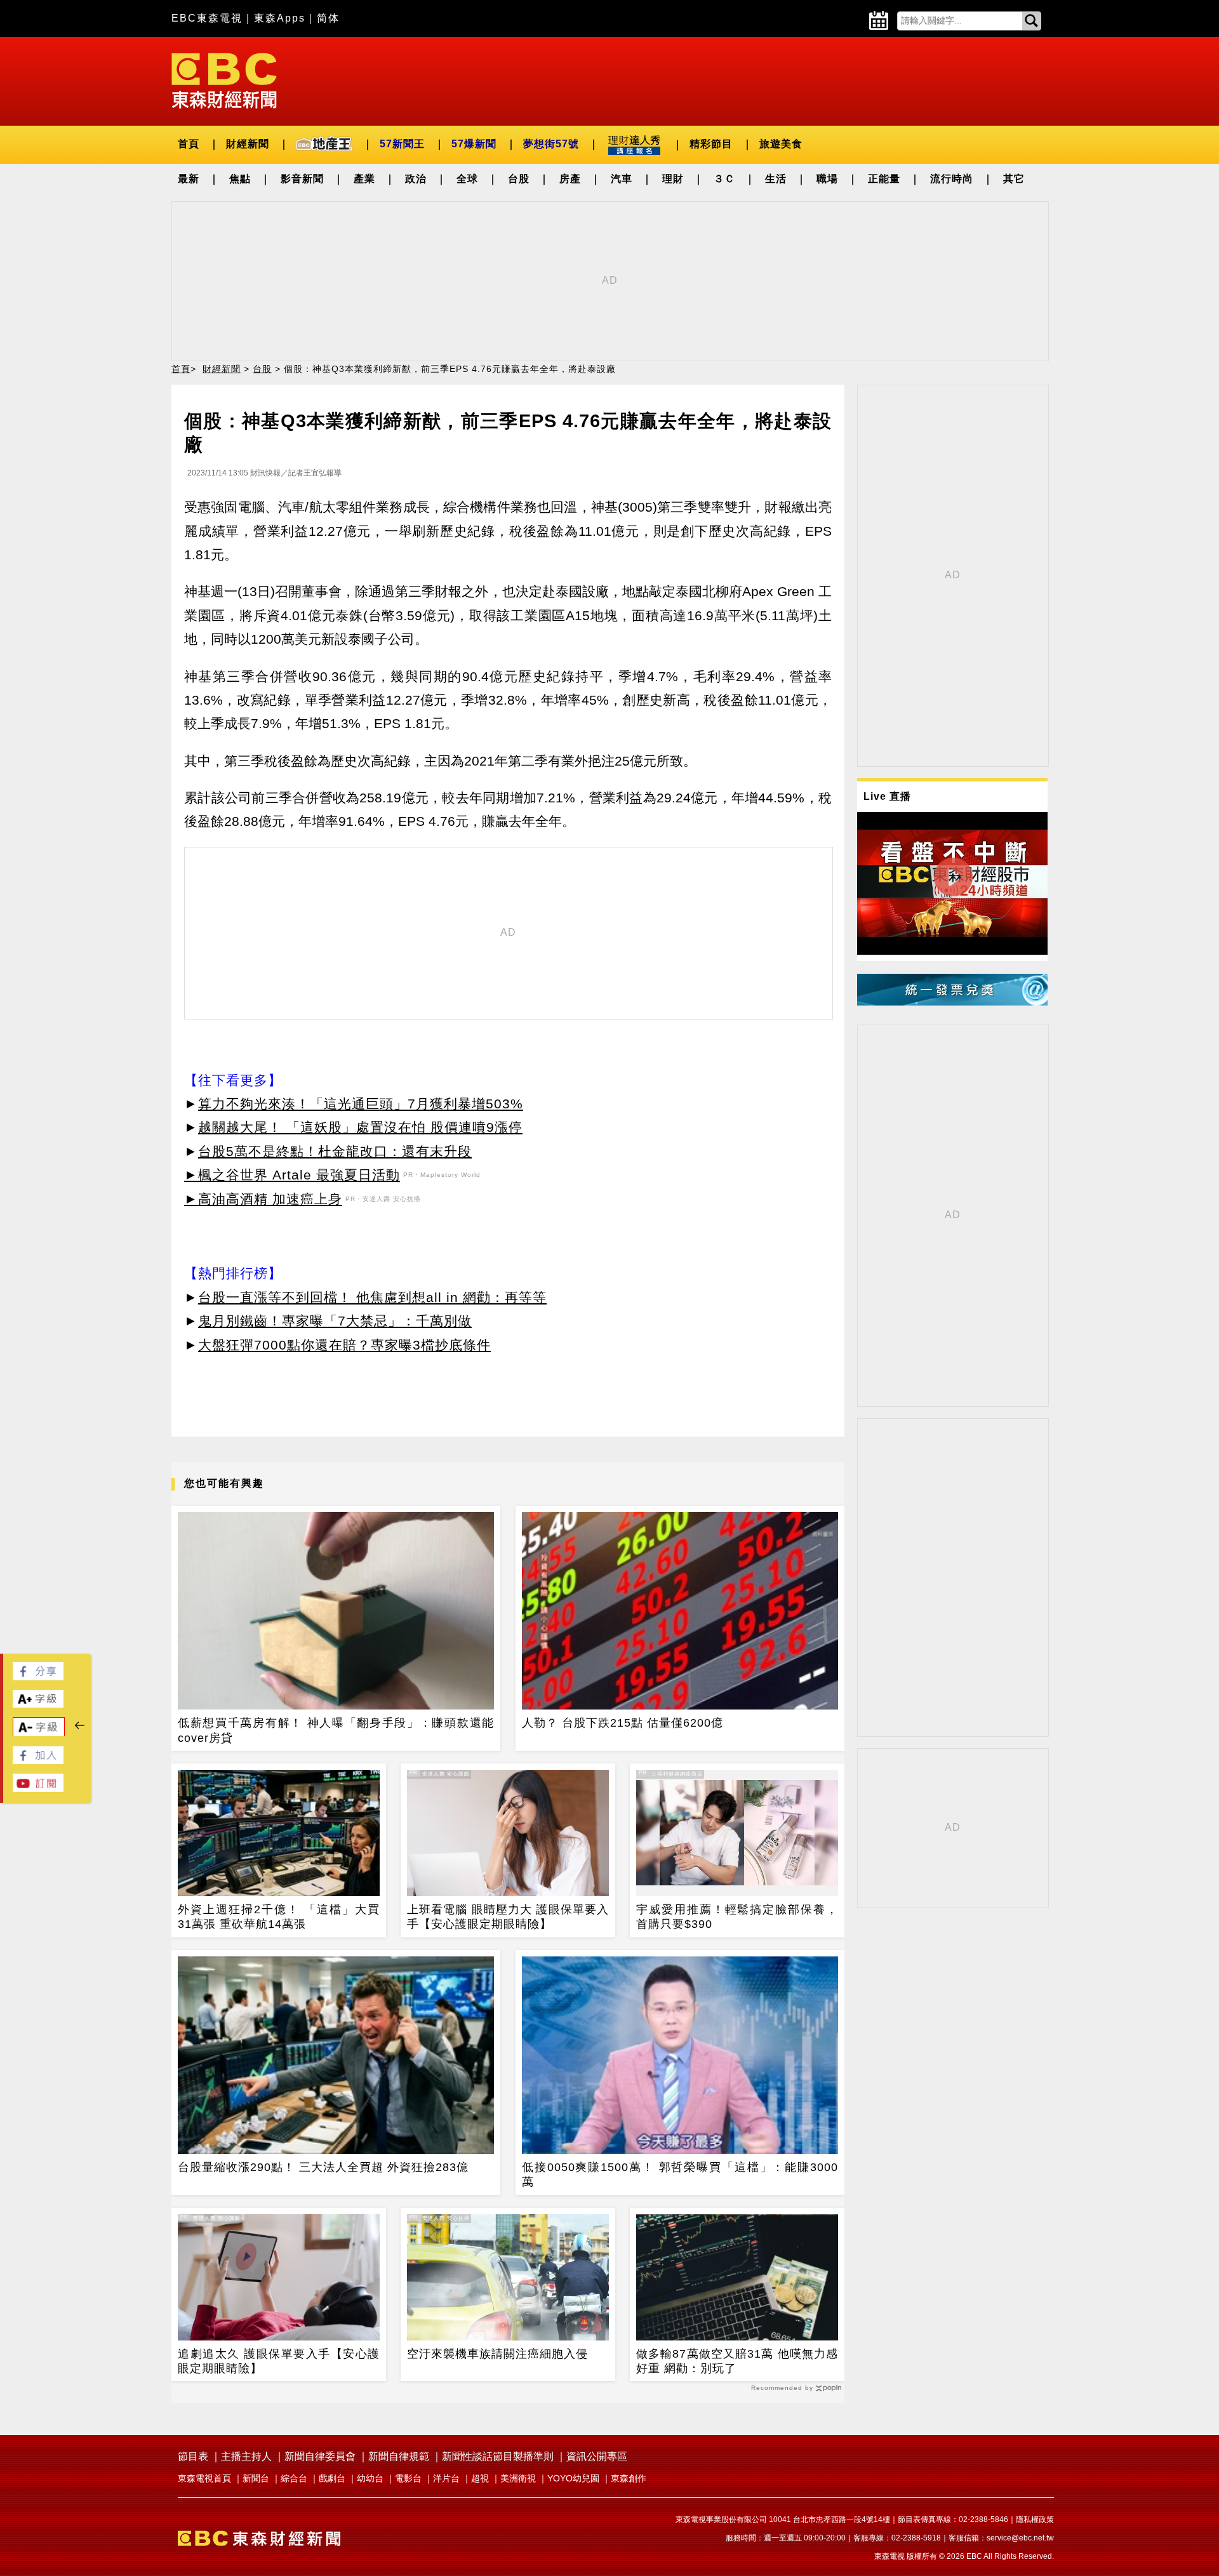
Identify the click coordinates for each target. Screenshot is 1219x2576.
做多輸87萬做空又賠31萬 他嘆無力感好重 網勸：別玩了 (737, 2361)
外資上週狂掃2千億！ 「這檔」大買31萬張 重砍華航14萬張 (279, 1917)
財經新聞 (248, 144)
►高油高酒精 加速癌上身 (263, 1199)
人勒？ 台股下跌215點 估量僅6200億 (623, 1723)
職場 (827, 179)
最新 (189, 179)
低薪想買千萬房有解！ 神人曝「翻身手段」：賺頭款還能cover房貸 (336, 1730)
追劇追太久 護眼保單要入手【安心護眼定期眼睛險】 (279, 2361)
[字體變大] (38, 1704)
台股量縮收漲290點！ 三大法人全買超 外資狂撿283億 (323, 2167)
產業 (364, 179)
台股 (519, 179)
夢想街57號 (551, 144)
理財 (673, 179)
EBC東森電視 (207, 18)
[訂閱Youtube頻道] (38, 1789)
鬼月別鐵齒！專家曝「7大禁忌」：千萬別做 (335, 1321)
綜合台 (294, 2478)
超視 (480, 2478)
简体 (328, 18)
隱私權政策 (1035, 2520)
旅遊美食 (781, 144)
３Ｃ (724, 179)
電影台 (408, 2478)
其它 (1014, 179)
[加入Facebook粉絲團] (38, 1761)
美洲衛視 (518, 2478)
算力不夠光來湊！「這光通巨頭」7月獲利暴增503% (361, 1104)
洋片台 (446, 2478)
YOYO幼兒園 (573, 2478)
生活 (776, 179)
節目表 (193, 2456)
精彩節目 (711, 144)
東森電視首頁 (204, 2478)
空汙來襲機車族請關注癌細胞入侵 (497, 2354)
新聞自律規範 (399, 2456)
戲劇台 (332, 2478)
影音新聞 (302, 179)
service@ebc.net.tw (1020, 2538)
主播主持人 (246, 2456)
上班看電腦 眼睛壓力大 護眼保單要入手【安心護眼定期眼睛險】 (508, 1917)
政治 (416, 179)
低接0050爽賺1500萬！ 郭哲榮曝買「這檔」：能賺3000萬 (680, 2174)
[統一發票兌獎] (952, 1002)
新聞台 (256, 2478)
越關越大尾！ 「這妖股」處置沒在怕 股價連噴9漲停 (360, 1127)
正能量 (884, 179)
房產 (570, 179)
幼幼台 (370, 2478)
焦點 (240, 179)
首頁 (189, 144)
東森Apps (280, 18)
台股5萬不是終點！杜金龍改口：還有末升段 (335, 1151)
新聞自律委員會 (320, 2456)
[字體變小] (39, 1733)
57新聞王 (402, 144)
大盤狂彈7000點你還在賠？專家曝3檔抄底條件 (344, 1345)
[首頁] (224, 80)
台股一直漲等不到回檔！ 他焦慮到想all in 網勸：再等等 (372, 1297)
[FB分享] (38, 1677)
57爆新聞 (474, 144)
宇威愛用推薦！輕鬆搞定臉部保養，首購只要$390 (737, 1917)
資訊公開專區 (597, 2456)
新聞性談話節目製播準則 (498, 2456)
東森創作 (629, 2478)
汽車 (622, 179)
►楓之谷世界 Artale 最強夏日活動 (292, 1175)
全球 (467, 179)
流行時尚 (952, 179)
